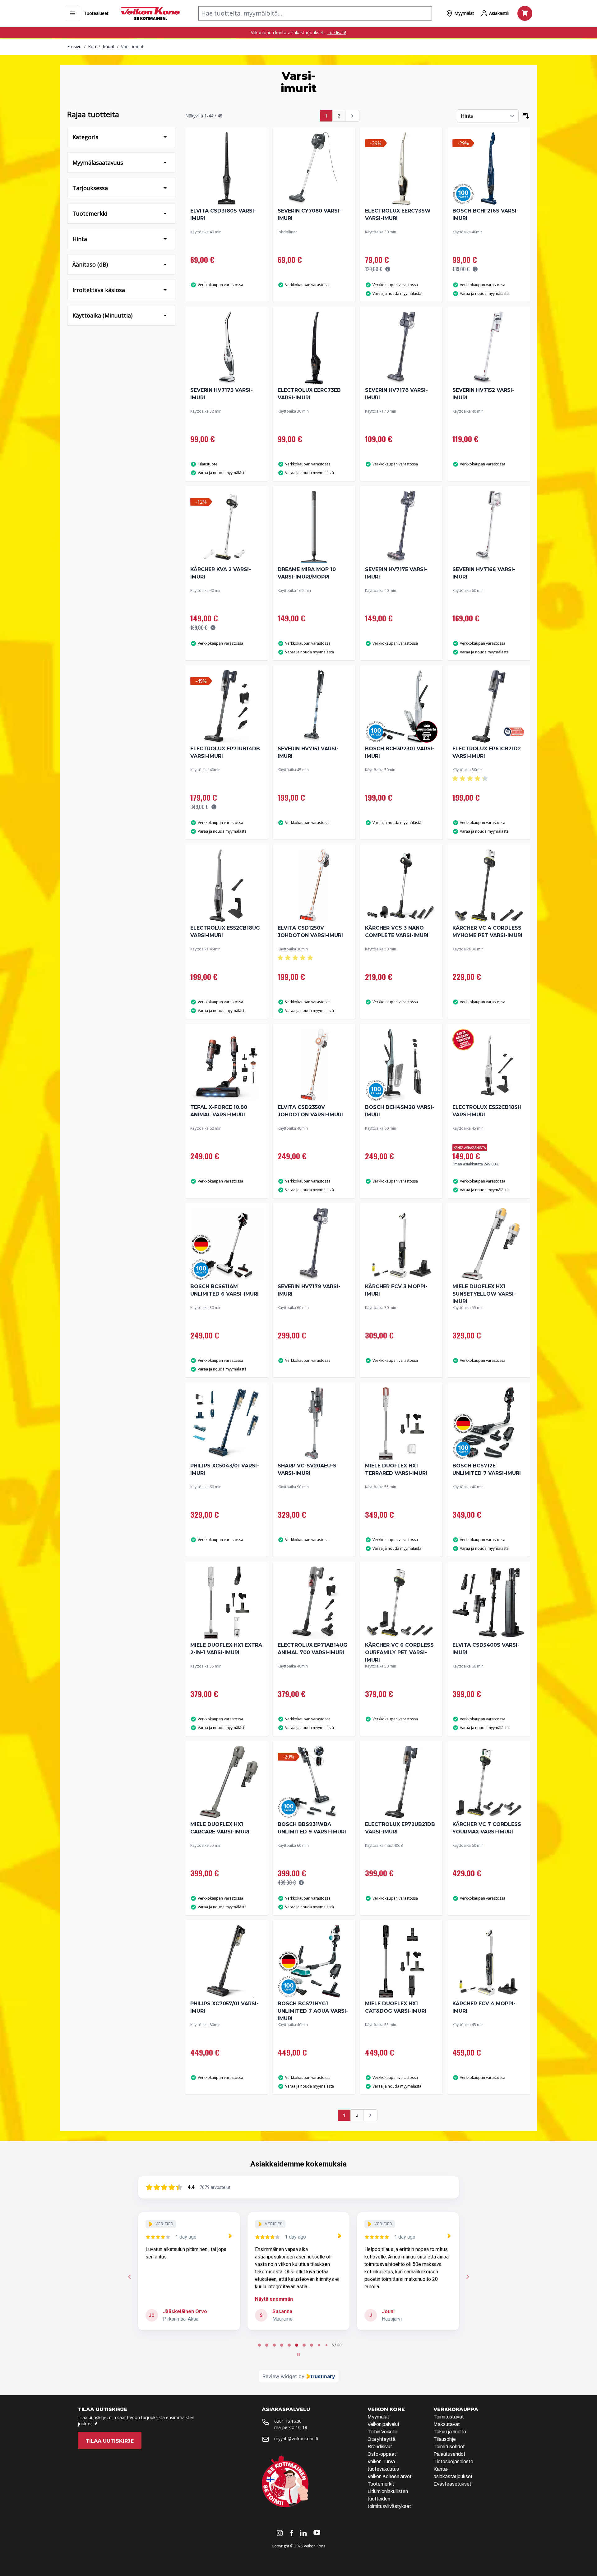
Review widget (280, 2376)
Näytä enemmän (164, 2299)
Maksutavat (447, 2424)
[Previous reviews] (129, 2277)
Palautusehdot (449, 2454)
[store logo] (150, 13)
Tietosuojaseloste (453, 2462)
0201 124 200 (288, 2421)
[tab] (256, 2345)
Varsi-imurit (132, 46)
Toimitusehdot (449, 2447)
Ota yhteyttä (382, 2439)
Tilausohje (445, 2439)
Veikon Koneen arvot (390, 2476)
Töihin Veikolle (382, 2432)
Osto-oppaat (382, 2454)
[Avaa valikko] (72, 13)
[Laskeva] (526, 116)
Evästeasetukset (452, 2484)
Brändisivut (380, 2447)
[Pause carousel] (298, 2354)
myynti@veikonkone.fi (296, 2439)
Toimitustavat (449, 2417)
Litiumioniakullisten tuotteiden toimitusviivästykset (389, 2499)
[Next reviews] (467, 2277)
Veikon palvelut (384, 2424)
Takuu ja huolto (450, 2432)
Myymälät (378, 2417)
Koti (92, 46)
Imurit (109, 46)
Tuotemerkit (381, 2484)
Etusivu (74, 46)
